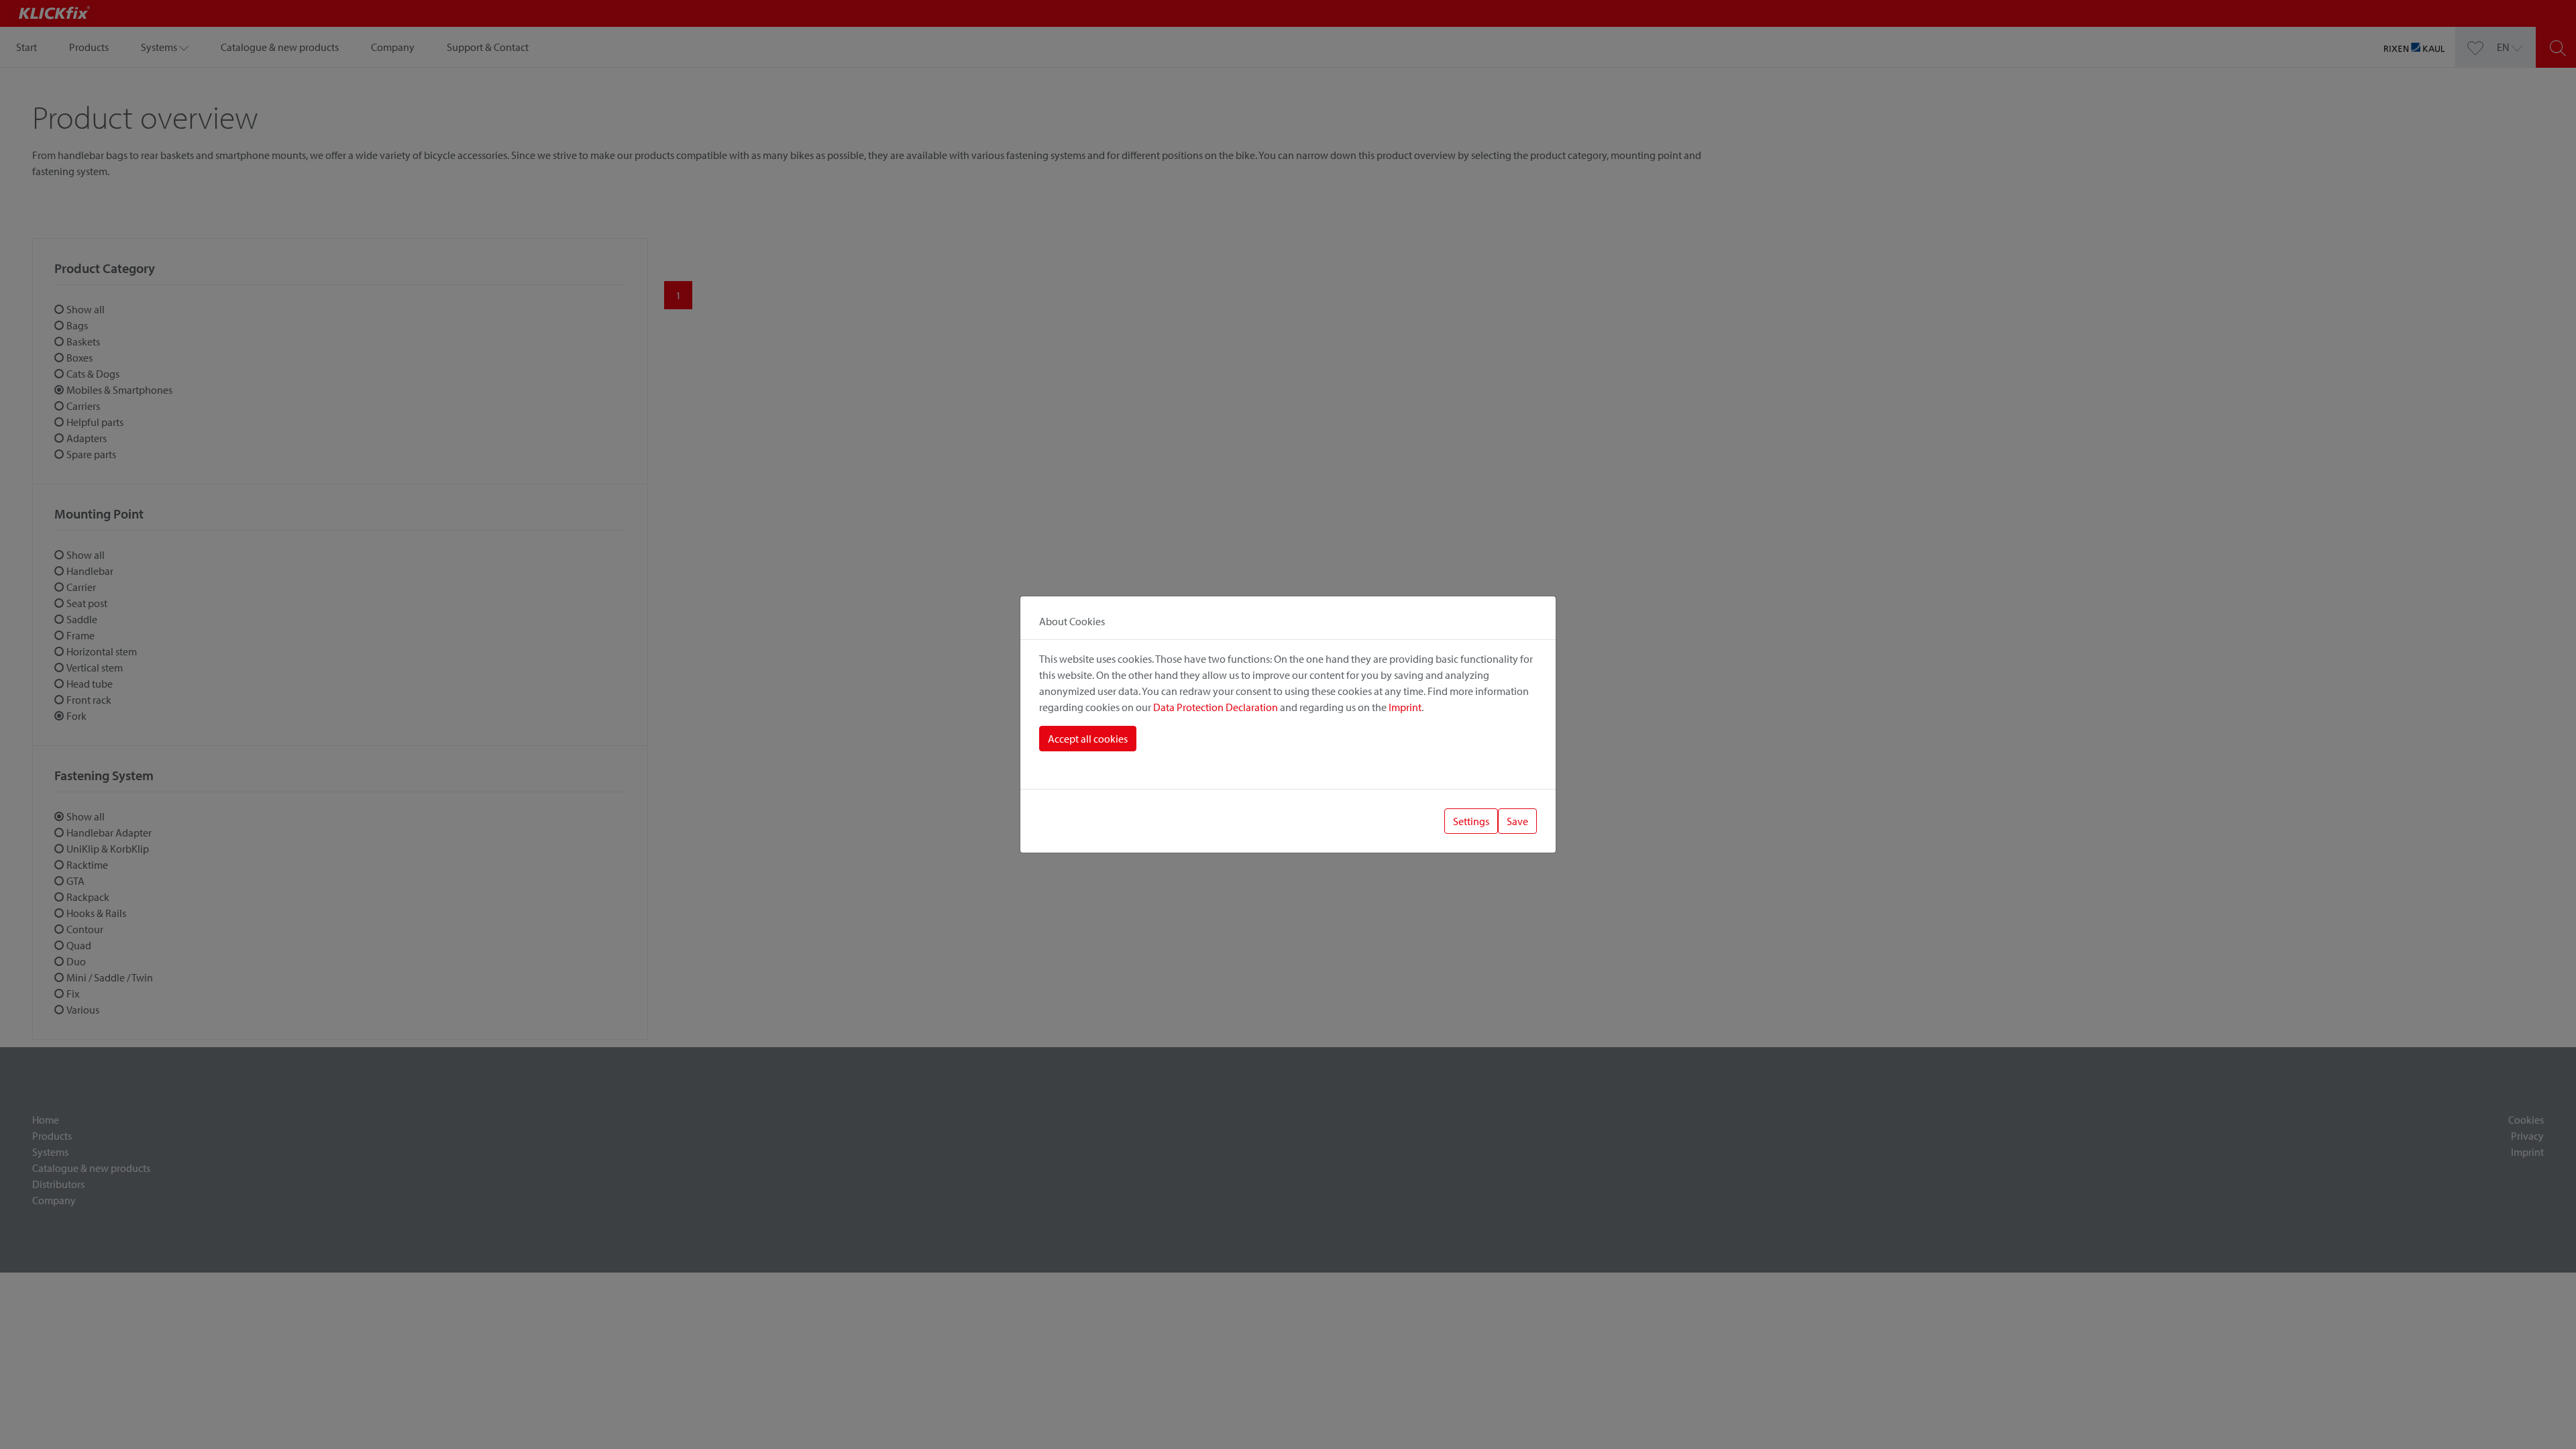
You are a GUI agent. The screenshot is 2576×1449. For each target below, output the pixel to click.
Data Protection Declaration (1216, 707)
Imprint (1405, 707)
